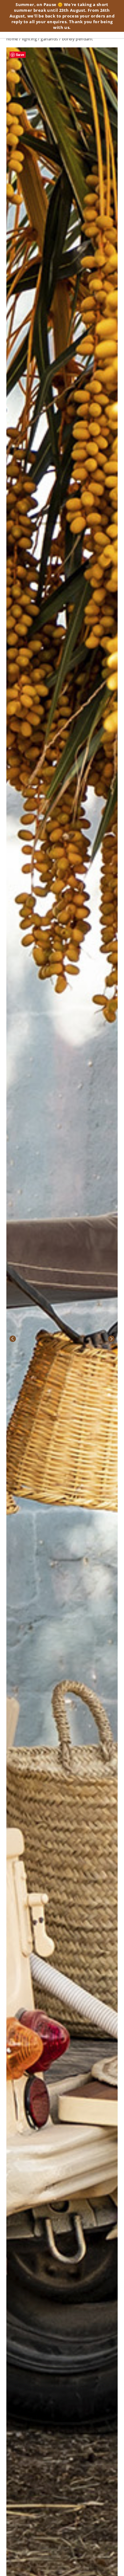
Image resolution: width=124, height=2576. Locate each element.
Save (20, 55)
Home (12, 39)
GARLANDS (49, 39)
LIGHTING (29, 39)
